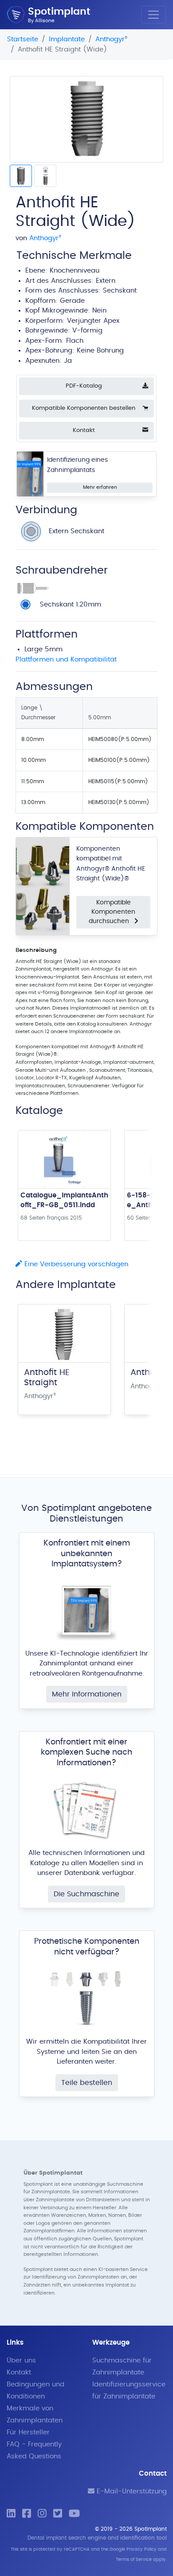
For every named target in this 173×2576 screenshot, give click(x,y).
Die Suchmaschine (86, 1894)
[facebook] (27, 2514)
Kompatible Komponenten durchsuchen (112, 912)
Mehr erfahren (100, 487)
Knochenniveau (75, 271)
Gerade (72, 301)
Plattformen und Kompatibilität (66, 660)
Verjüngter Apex (93, 321)
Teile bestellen (87, 2083)
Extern (106, 281)
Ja (68, 361)
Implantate (67, 39)
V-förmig (87, 331)
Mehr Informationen (87, 1694)
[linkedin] (11, 2514)
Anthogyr (111, 39)
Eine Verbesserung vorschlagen (75, 1264)
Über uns (21, 2360)
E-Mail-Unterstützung (131, 2491)
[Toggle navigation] (153, 15)
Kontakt (19, 2372)
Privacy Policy (142, 2549)
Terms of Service (134, 2560)
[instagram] (42, 2514)
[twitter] (58, 2514)
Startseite (23, 39)
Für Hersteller (28, 2432)
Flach (75, 341)
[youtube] (74, 2514)
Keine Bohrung (100, 351)
